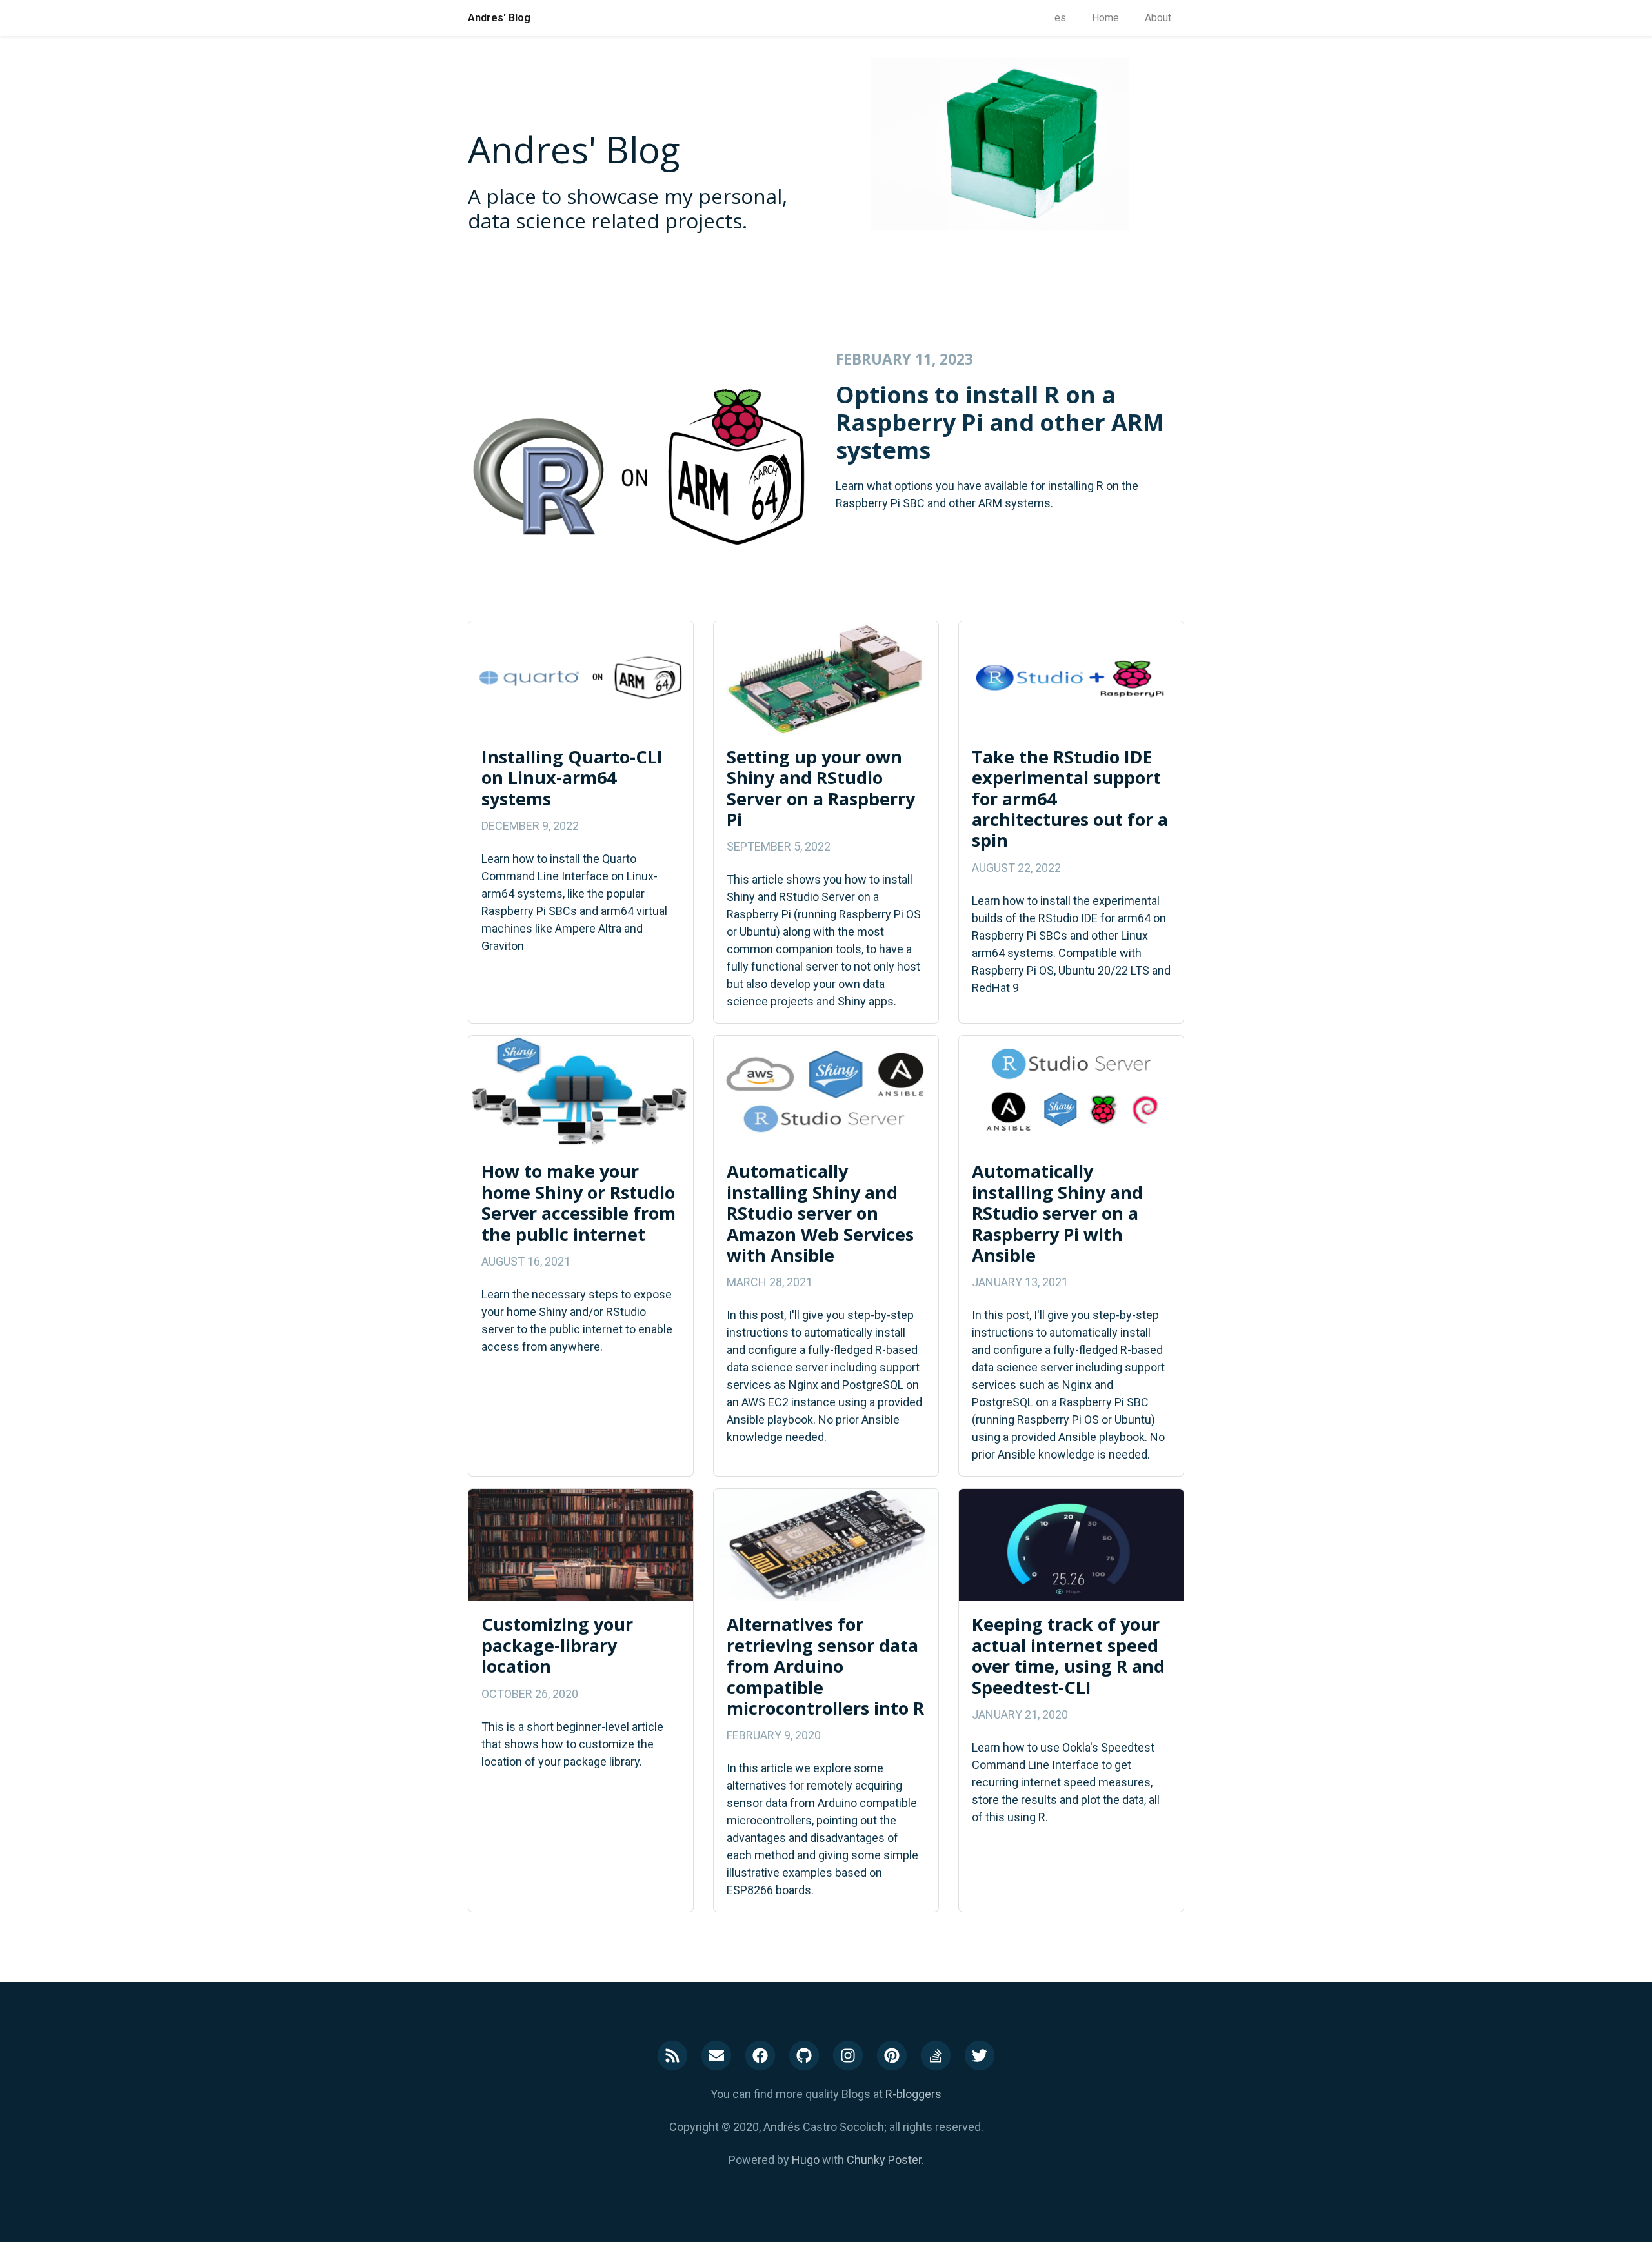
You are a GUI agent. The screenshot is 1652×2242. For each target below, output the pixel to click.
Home (1105, 18)
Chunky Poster (884, 2160)
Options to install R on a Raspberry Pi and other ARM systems (1000, 422)
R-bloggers (913, 2094)
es (1060, 18)
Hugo (806, 2160)
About (1158, 18)
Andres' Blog (499, 18)
